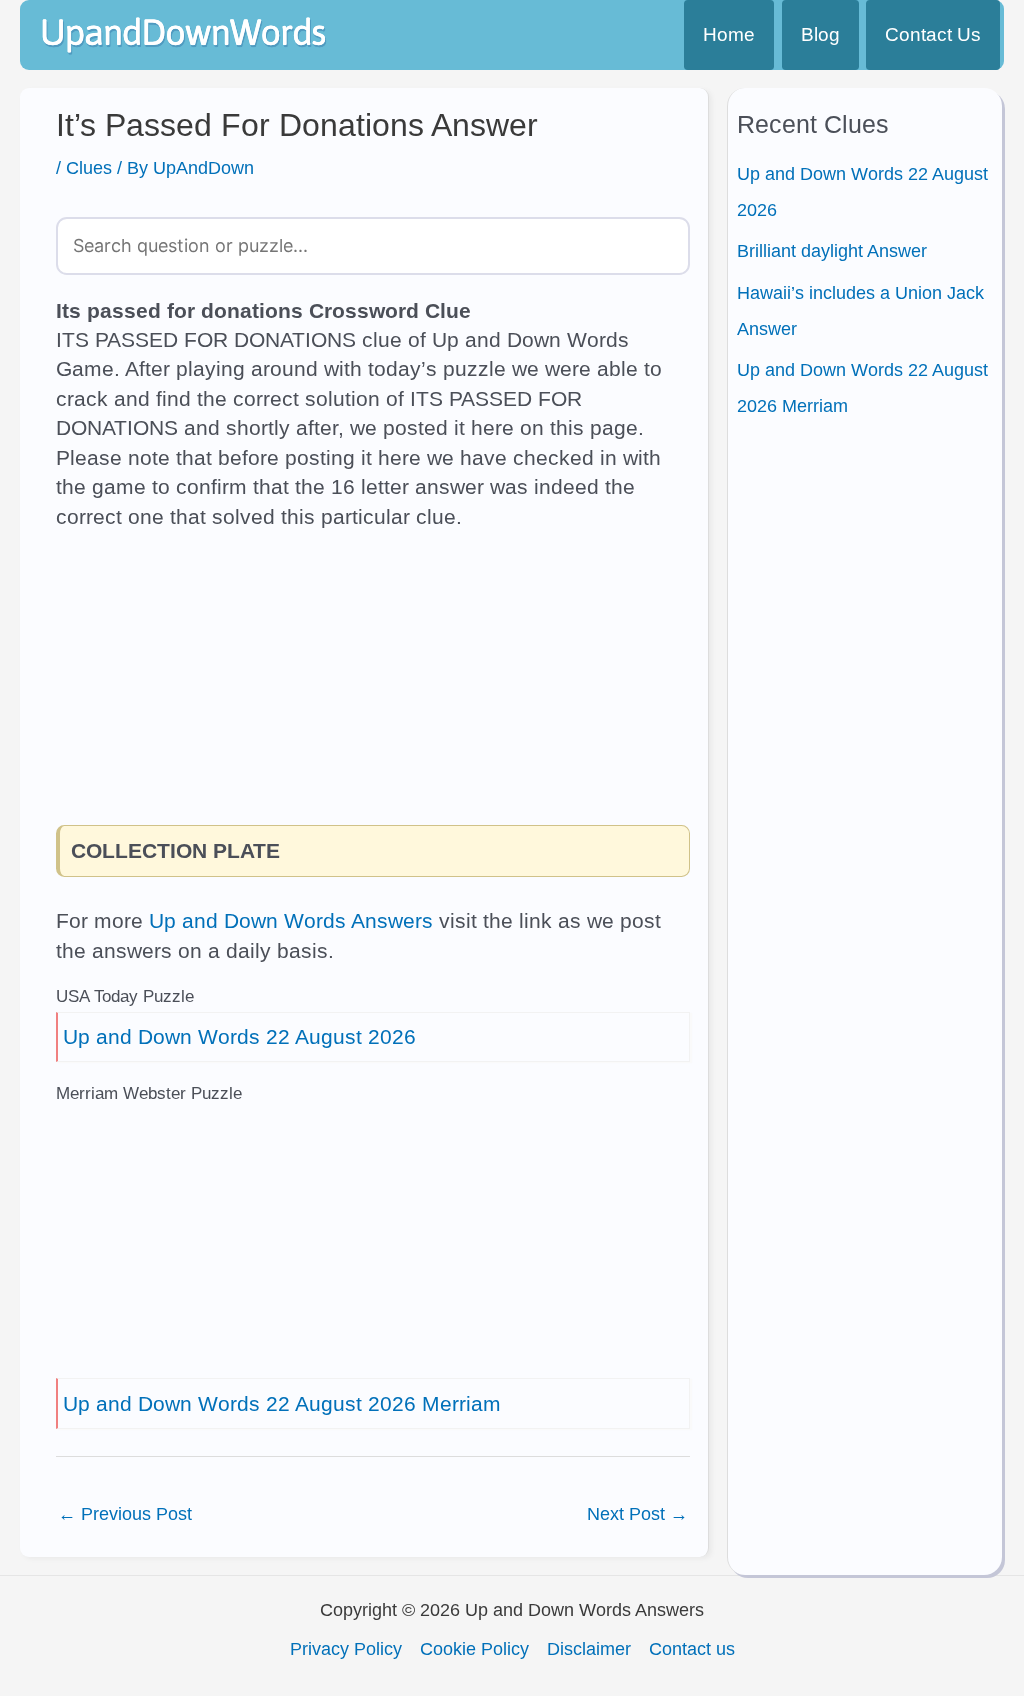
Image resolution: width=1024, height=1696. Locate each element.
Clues (89, 168)
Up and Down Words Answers (291, 920)
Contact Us (933, 34)
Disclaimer (589, 1649)
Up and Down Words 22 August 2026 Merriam (282, 1403)
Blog (820, 34)
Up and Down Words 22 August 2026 (239, 1036)
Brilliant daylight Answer (832, 251)
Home (729, 34)
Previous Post (125, 1514)
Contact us (692, 1649)
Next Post (637, 1514)
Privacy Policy (346, 1649)
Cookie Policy (474, 1649)
